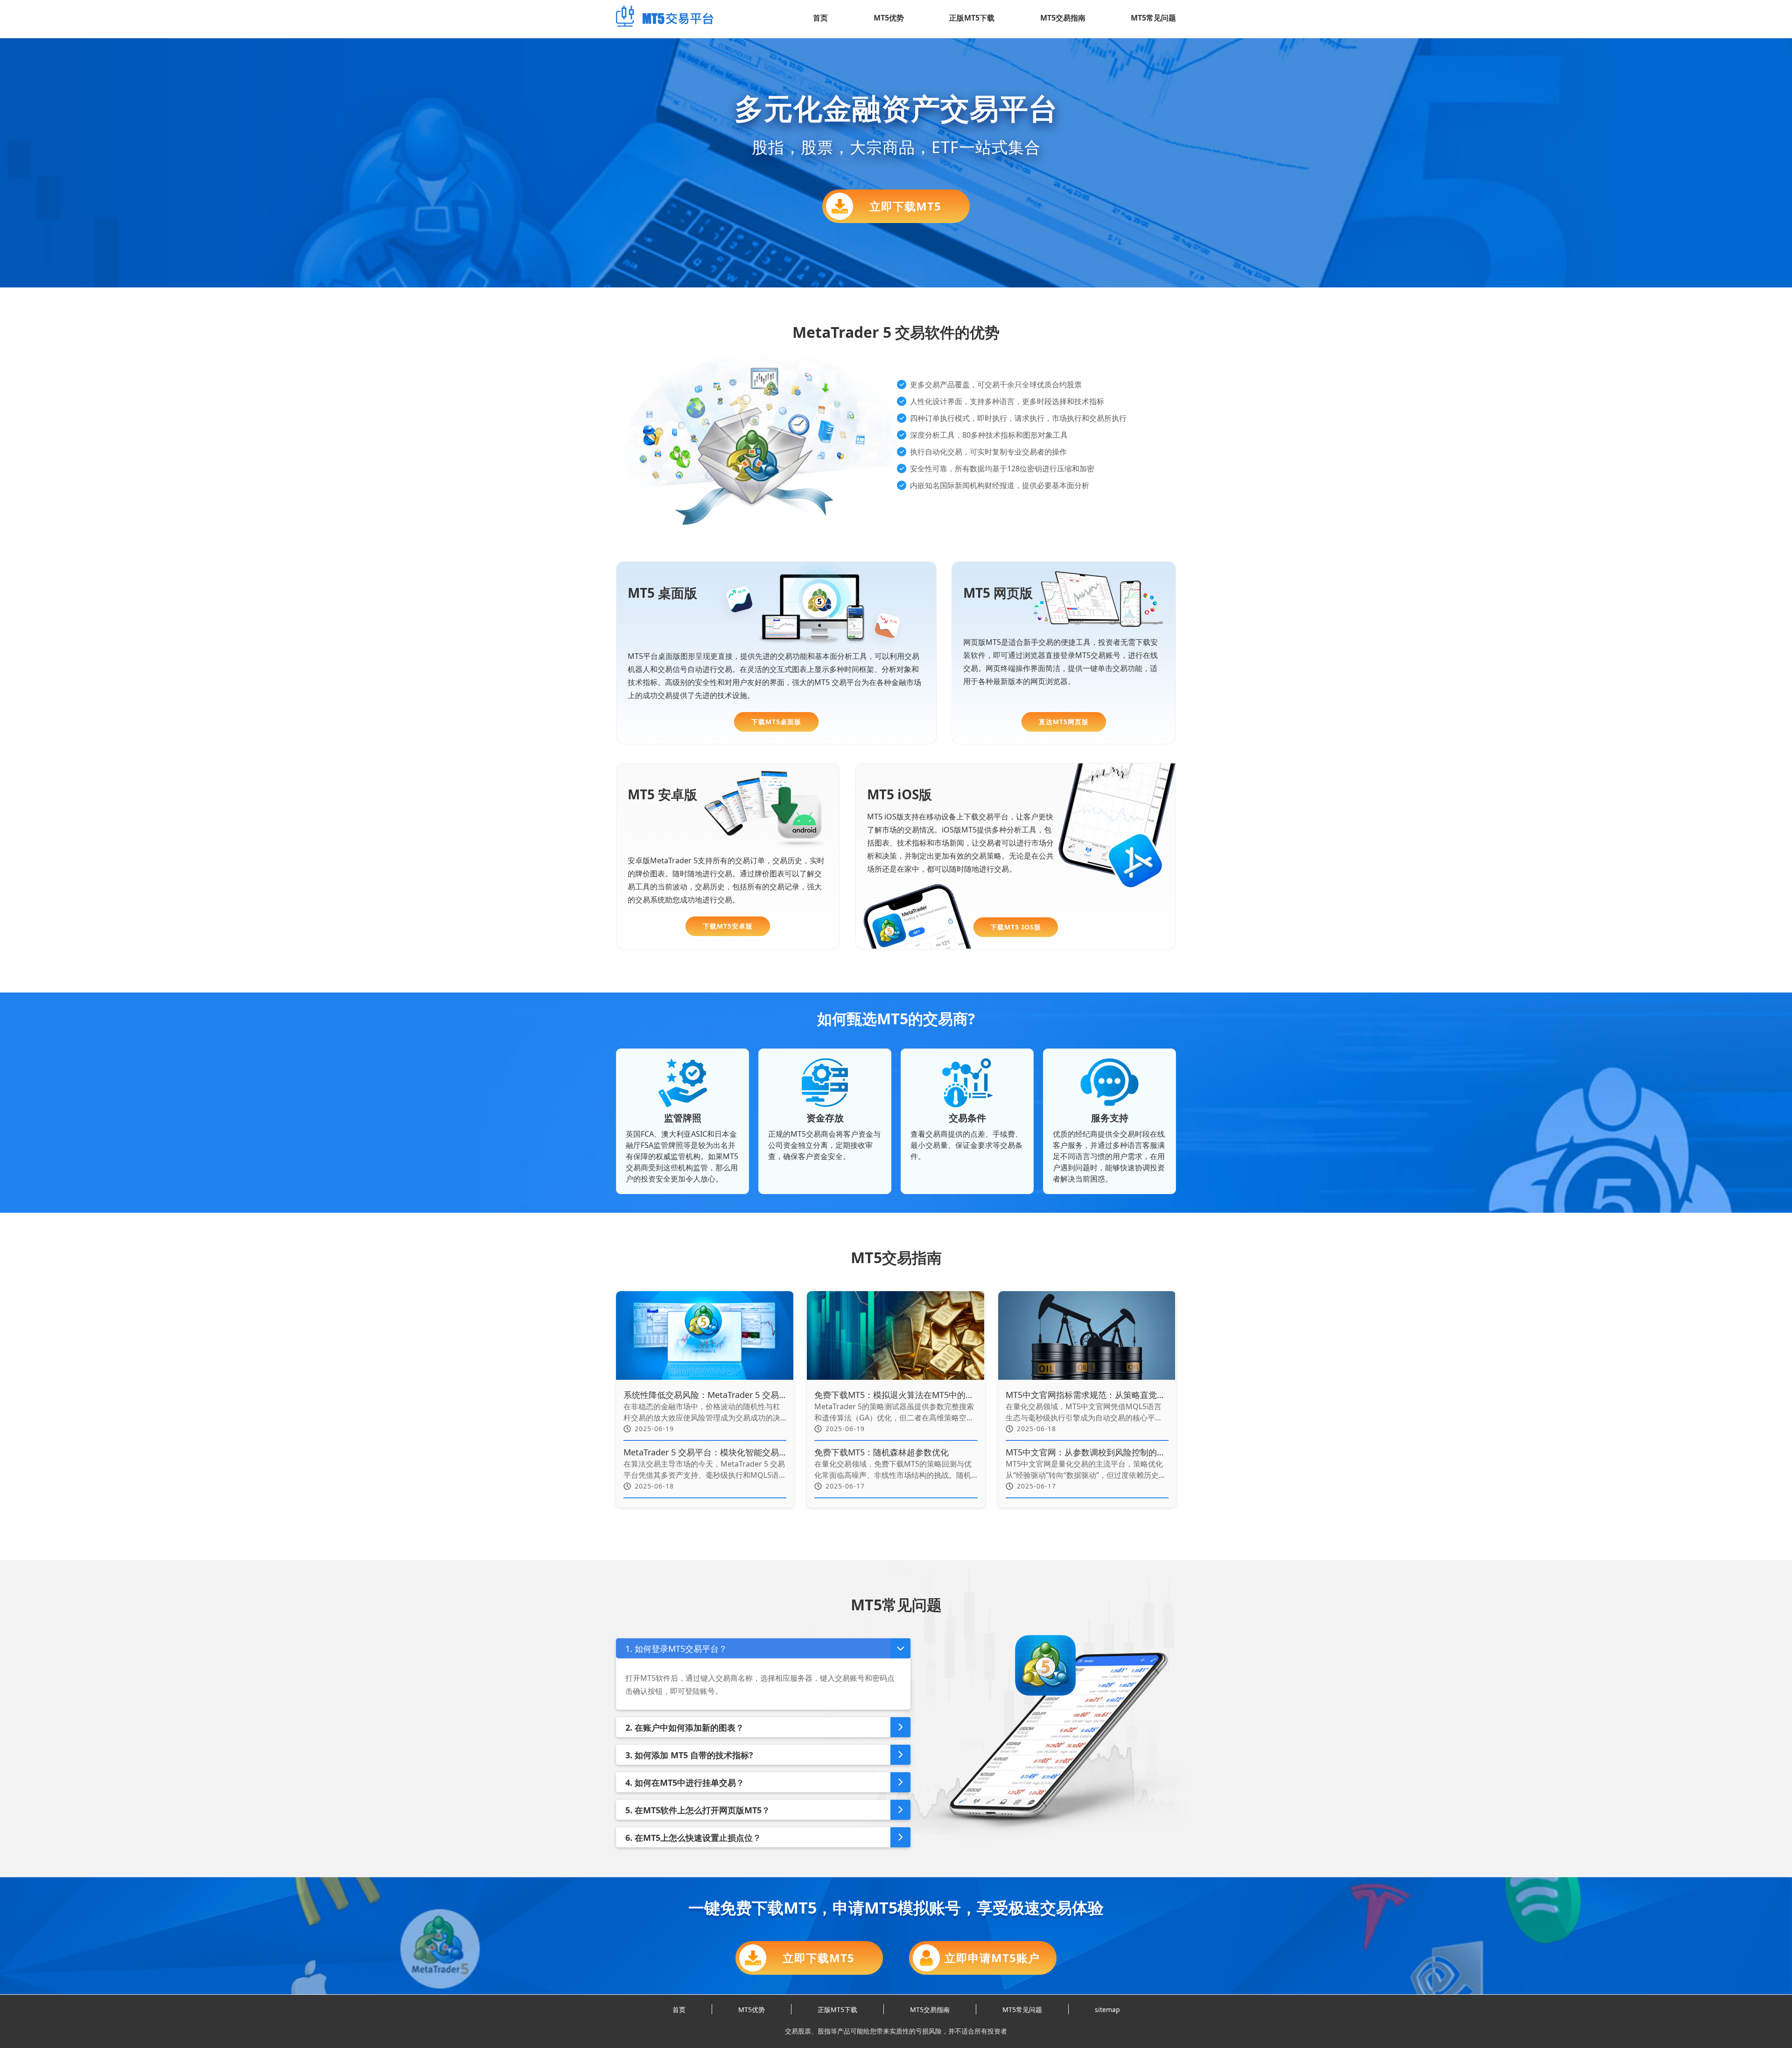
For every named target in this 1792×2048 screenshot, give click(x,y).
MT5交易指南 (1063, 18)
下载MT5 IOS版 (1016, 927)
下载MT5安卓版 (728, 926)
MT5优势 (889, 18)
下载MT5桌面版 (776, 722)
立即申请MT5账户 (992, 1958)
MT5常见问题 (1153, 18)
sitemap (1107, 2010)
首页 (820, 18)
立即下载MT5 (905, 206)
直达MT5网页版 (1064, 722)
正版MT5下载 (972, 18)
